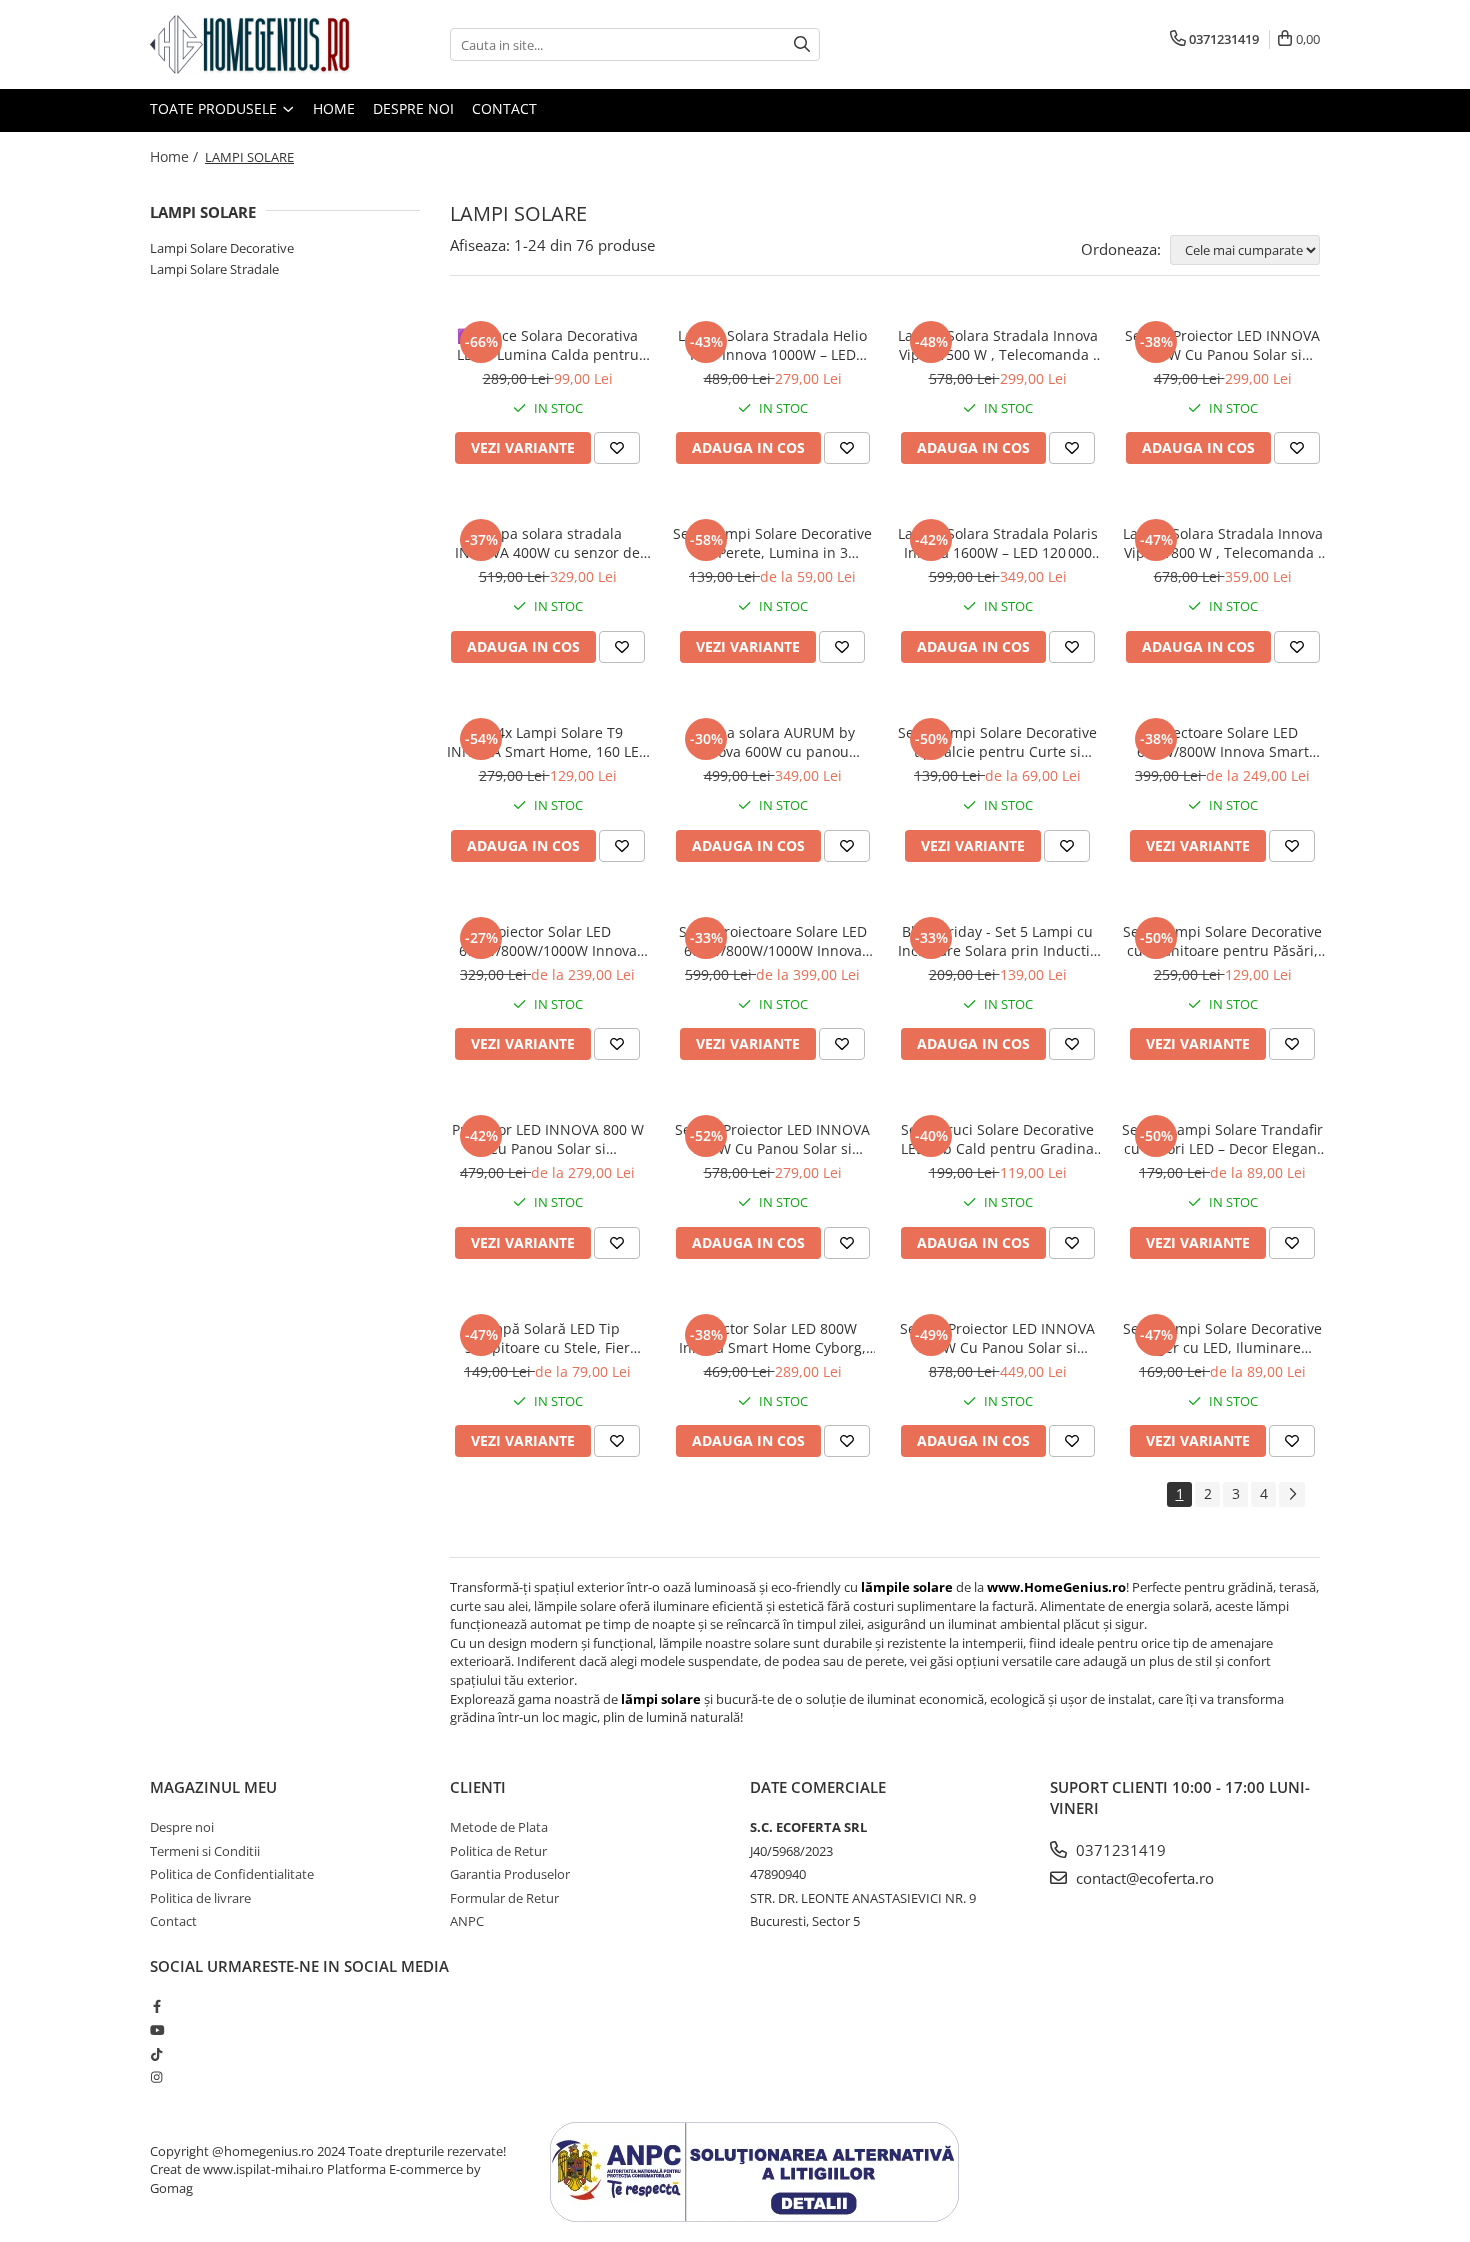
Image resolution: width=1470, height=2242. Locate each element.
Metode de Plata (499, 1827)
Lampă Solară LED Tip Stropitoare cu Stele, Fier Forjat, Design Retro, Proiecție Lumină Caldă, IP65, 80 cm (548, 1338)
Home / (176, 156)
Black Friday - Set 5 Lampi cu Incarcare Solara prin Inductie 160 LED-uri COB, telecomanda (997, 941)
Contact (504, 108)
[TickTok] (156, 2054)
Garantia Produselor (510, 1874)
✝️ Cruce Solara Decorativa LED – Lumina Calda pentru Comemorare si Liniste (548, 345)
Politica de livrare (200, 1898)
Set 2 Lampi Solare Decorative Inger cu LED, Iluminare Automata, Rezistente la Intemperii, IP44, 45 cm (1222, 1338)
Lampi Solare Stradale (214, 269)
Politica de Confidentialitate (232, 1874)
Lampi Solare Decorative (222, 248)
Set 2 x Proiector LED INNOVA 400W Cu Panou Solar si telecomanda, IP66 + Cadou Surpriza (1222, 345)
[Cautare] (802, 44)
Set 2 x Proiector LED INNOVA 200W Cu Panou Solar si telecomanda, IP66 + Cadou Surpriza (772, 1139)
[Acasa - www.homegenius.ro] (250, 44)
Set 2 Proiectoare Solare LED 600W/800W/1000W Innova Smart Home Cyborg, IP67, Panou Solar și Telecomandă (772, 941)
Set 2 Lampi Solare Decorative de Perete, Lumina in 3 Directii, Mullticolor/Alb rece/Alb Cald (772, 543)
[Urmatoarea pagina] (1292, 1494)
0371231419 (1119, 1850)
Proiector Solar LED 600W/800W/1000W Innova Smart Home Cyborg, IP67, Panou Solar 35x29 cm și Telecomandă (548, 941)
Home (334, 108)
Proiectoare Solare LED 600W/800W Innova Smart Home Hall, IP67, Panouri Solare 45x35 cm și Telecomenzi (1223, 742)
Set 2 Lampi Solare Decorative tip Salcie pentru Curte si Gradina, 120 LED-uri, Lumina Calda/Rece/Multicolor (997, 742)
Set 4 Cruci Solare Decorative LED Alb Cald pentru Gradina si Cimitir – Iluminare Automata (997, 1139)
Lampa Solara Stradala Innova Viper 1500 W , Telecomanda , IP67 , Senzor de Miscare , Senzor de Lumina (998, 345)
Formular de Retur (504, 1898)
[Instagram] (156, 2077)
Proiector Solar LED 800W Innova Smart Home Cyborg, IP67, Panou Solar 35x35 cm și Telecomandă (773, 1338)
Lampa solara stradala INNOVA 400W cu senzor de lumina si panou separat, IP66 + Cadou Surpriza (548, 543)
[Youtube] (156, 2030)
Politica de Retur (498, 1851)
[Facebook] (156, 2006)
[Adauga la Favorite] (617, 448)
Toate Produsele (215, 108)
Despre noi (413, 108)
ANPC (467, 1921)
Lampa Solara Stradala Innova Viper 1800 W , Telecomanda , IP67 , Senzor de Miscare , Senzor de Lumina (1223, 543)
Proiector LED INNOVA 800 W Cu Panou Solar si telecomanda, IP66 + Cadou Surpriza (548, 1139)
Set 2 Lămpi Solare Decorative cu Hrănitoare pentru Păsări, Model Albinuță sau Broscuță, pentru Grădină (1222, 941)
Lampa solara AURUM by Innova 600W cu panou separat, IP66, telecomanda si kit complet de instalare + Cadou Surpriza (772, 742)
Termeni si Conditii (205, 1851)
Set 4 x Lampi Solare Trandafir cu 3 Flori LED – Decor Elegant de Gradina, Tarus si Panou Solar (1222, 1139)
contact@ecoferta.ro (1143, 1878)
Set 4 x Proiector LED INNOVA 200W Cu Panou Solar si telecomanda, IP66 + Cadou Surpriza (997, 1338)
